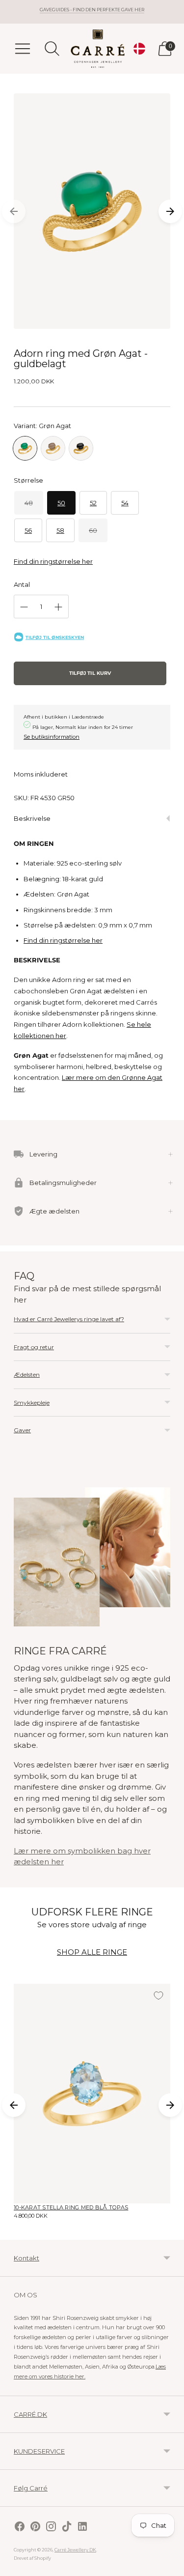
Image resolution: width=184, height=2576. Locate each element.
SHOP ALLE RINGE (92, 1952)
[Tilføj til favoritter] (158, 1996)
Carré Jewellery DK (75, 2550)
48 (29, 503)
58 (60, 530)
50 (61, 503)
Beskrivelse (32, 818)
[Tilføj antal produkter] (58, 607)
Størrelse (28, 480)
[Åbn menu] (23, 49)
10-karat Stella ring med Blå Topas (71, 2207)
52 (93, 503)
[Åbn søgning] (52, 49)
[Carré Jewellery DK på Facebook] (20, 2528)
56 (28, 530)
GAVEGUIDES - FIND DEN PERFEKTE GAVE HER (92, 10)
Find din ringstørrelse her (53, 561)
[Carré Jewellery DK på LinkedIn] (82, 2528)
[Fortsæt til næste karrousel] (170, 211)
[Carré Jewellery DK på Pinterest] (35, 2528)
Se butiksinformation (52, 737)
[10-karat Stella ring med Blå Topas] (92, 2094)
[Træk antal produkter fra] (24, 607)
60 (93, 530)
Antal (22, 584)
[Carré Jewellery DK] (98, 49)
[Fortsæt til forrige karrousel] (14, 211)
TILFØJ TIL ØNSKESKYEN (55, 637)
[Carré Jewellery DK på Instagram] (51, 2528)
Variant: (42, 426)
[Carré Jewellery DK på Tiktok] (67, 2528)
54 (125, 503)
